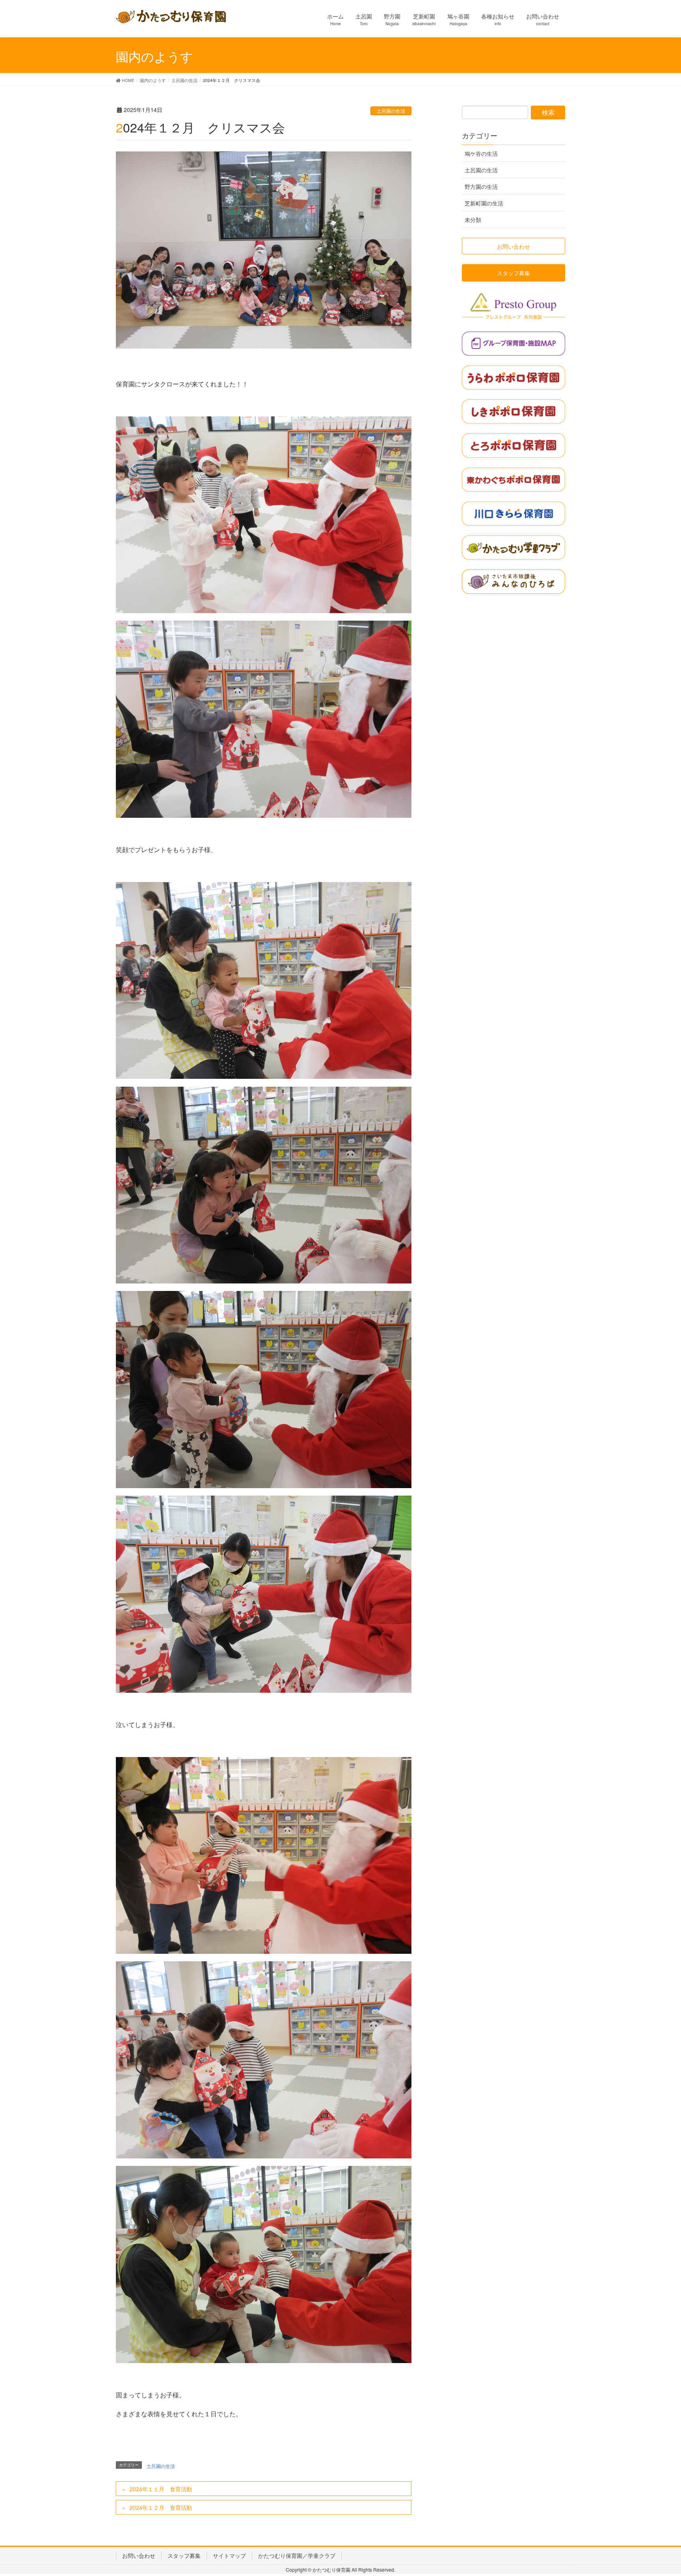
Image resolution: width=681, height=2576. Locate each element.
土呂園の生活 (391, 111)
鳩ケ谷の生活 (481, 153)
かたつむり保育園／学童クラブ (297, 2555)
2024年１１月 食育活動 (161, 2489)
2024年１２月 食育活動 (161, 2507)
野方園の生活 (481, 187)
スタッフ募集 (184, 2555)
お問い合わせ (139, 2555)
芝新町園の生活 (484, 203)
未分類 (473, 220)
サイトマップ (229, 2555)
